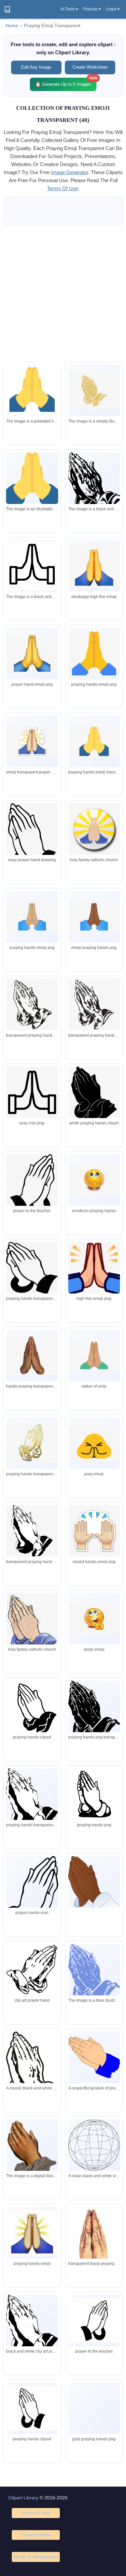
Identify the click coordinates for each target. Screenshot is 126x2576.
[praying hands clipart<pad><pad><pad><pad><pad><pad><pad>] (94, 391)
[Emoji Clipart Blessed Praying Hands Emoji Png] (32, 2233)
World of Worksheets (36, 2557)
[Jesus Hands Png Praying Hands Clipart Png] (32, 2327)
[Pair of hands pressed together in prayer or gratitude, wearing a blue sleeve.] (94, 2057)
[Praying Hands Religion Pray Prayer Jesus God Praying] (32, 2408)
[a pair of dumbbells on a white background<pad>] (32, 566)
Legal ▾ (113, 9)
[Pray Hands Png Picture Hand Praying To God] (94, 2408)
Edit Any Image (36, 67)
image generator (70, 172)
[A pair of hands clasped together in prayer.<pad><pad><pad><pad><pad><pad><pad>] (32, 478)
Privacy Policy (36, 2535)
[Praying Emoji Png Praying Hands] (94, 2244)
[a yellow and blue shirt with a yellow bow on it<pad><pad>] (32, 392)
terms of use (62, 188)
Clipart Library (23, 2498)
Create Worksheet (90, 67)
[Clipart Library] (7, 9)
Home (12, 26)
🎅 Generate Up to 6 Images (66, 82)
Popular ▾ (92, 9)
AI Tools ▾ (69, 9)
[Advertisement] (63, 293)
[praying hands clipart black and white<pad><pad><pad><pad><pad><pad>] (94, 486)
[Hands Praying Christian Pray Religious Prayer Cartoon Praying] (94, 2321)
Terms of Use (36, 2513)
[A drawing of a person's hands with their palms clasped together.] (32, 2151)
